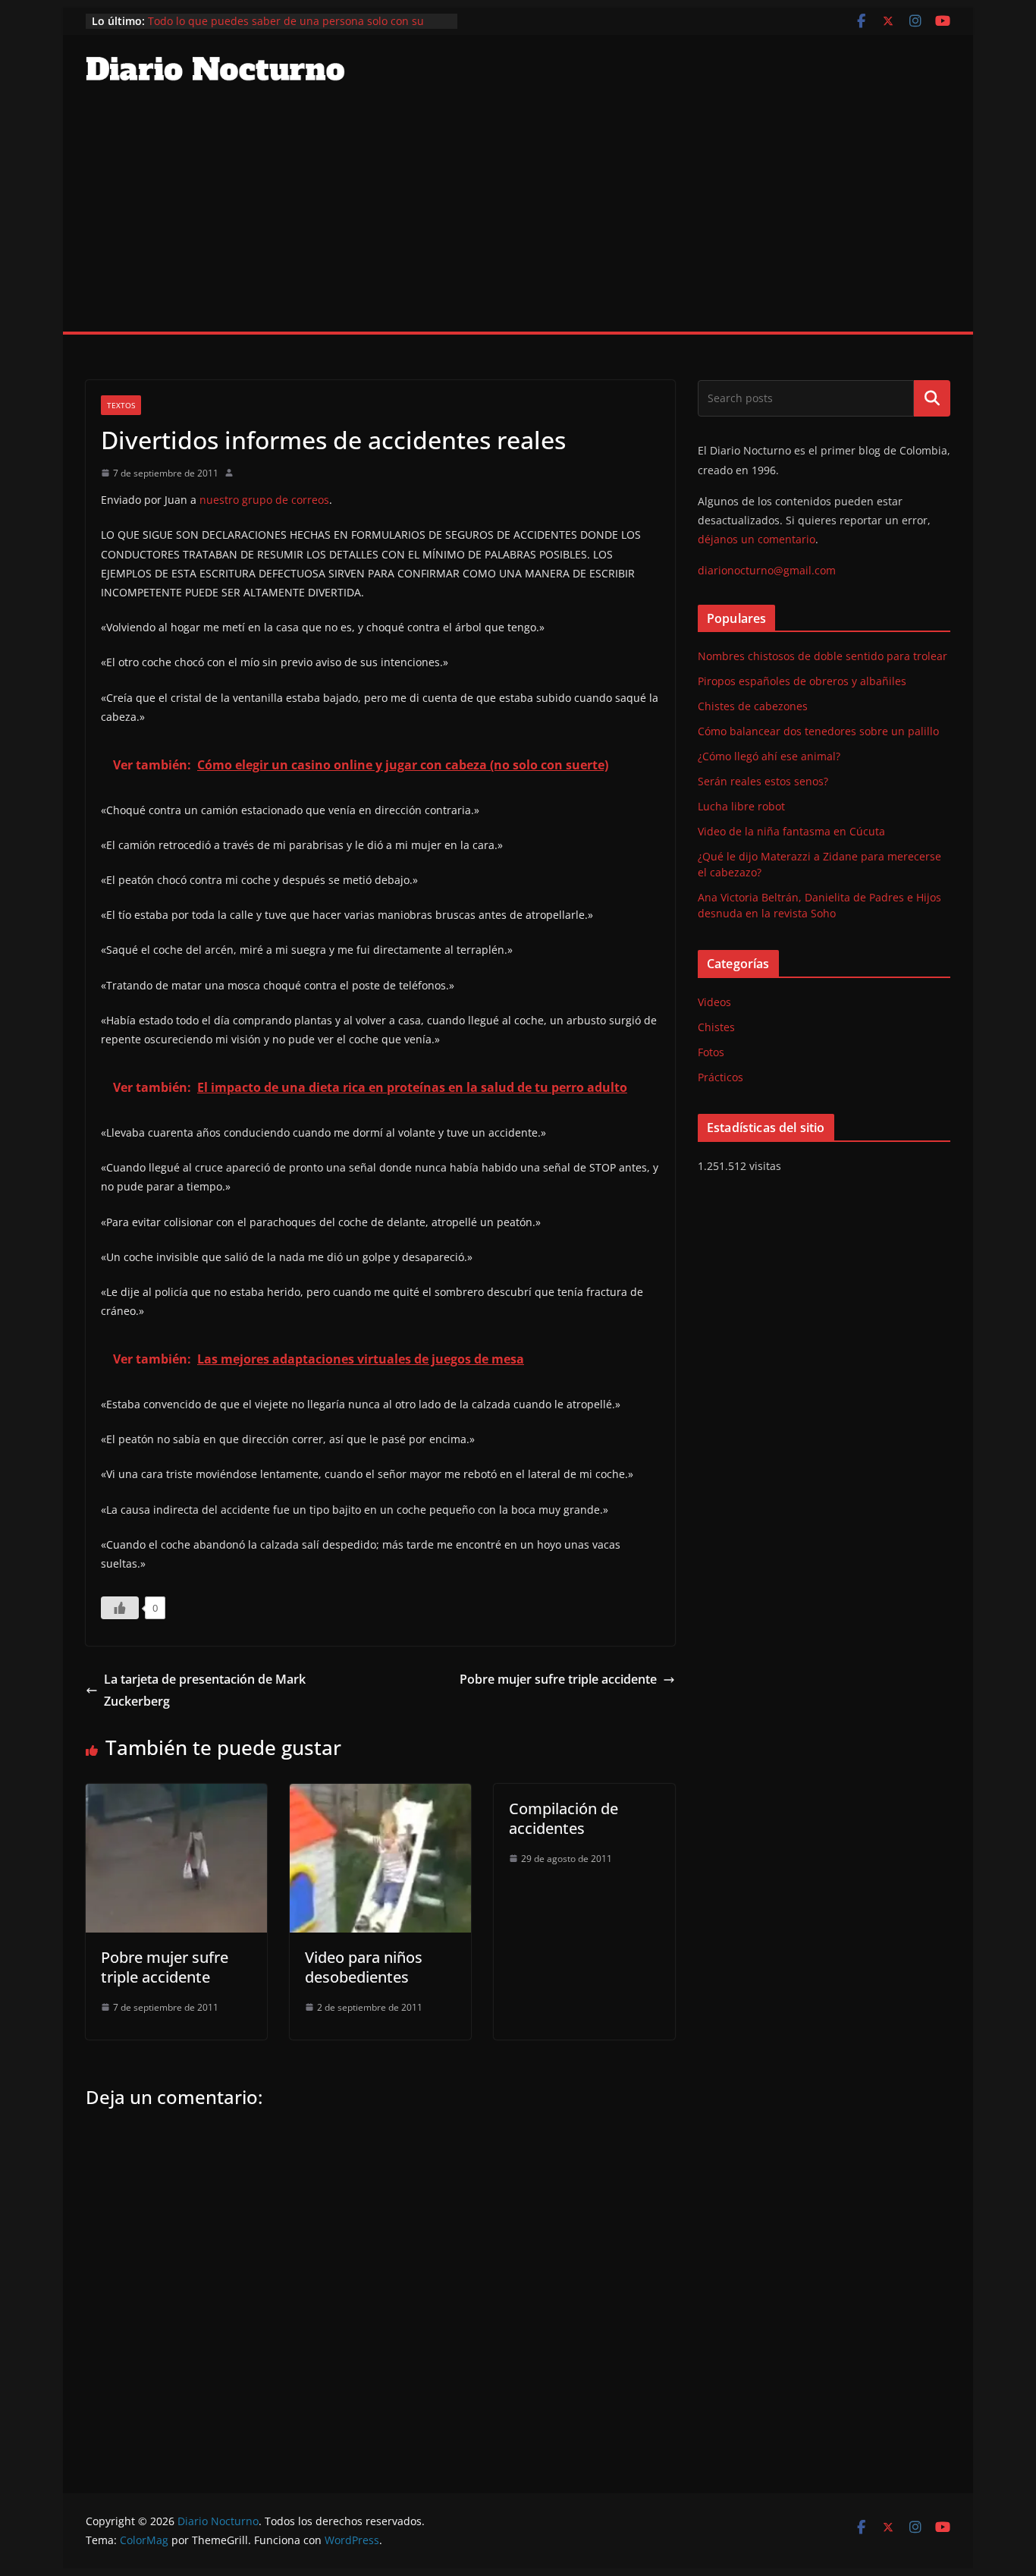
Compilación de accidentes (564, 1818)
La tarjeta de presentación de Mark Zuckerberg (205, 1690)
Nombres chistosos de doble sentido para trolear (823, 656)
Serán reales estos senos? (763, 781)
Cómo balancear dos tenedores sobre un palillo (818, 731)
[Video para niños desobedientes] (380, 1794)
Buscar (932, 398)
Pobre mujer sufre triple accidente (558, 1679)
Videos (714, 1002)
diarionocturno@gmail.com (767, 570)
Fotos (711, 1052)
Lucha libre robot (741, 806)
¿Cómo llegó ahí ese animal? (769, 756)
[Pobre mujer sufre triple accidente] (176, 1794)
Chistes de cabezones (753, 706)
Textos (121, 405)
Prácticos (720, 1077)
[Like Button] (120, 1608)
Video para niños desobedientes (364, 1967)
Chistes (716, 1027)
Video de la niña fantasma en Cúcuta (791, 831)
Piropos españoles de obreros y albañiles (802, 681)
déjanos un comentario (757, 539)
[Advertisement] (518, 218)
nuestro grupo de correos (264, 500)
